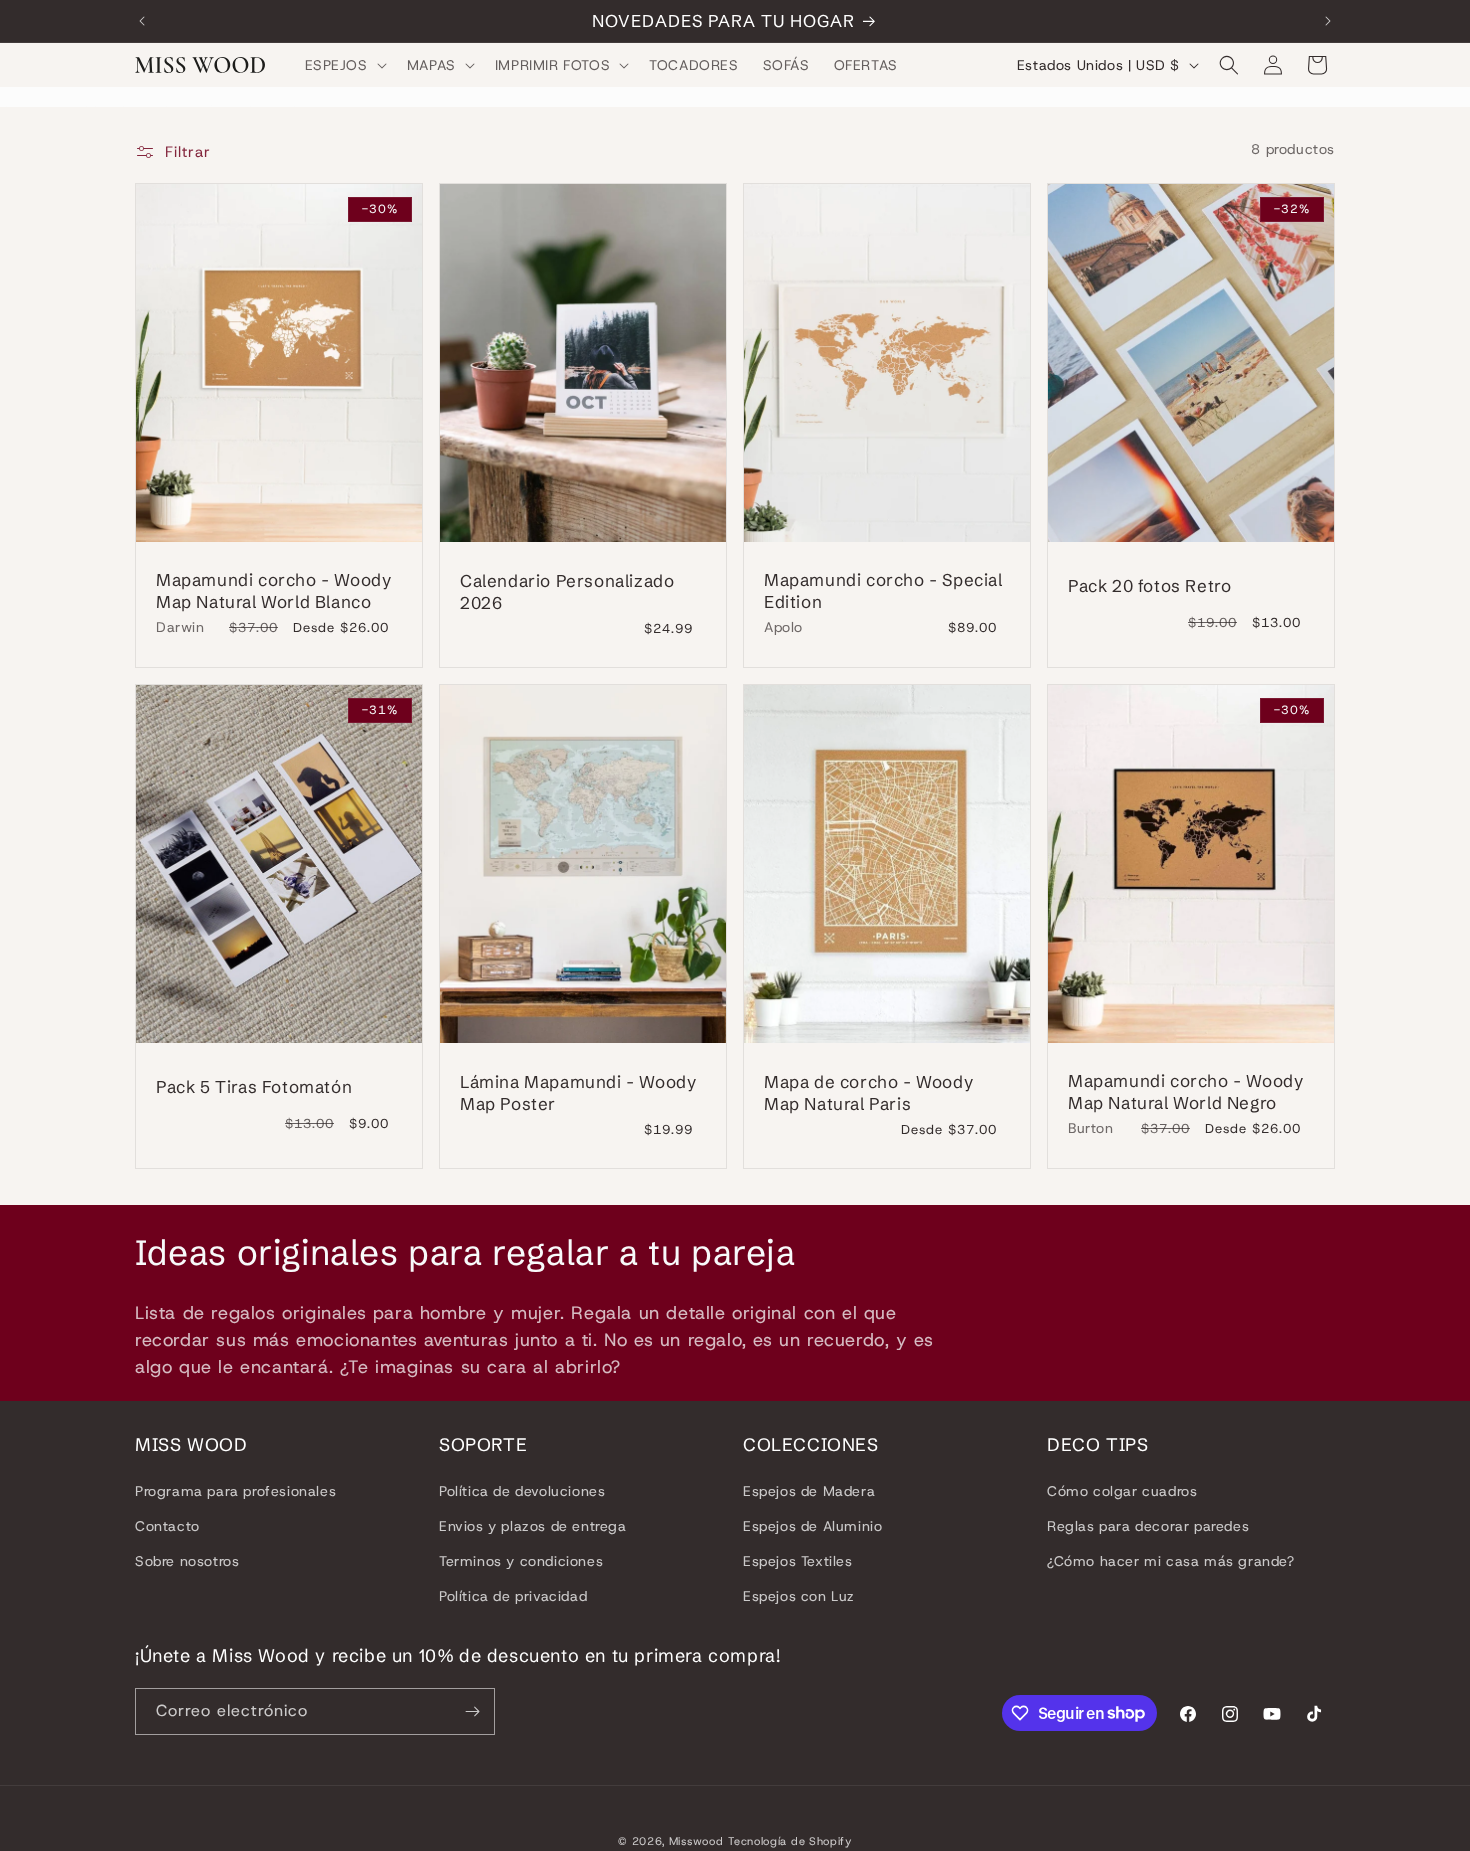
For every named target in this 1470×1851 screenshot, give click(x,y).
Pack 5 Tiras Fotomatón (254, 1086)
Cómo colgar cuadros (1122, 1490)
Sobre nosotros (187, 1561)
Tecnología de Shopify (790, 1841)
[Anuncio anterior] (142, 21)
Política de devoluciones (522, 1490)
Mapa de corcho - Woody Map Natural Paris (868, 1092)
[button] (344, 65)
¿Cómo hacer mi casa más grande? (1171, 1561)
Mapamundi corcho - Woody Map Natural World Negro (1185, 1090)
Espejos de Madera (809, 1490)
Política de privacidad (513, 1596)
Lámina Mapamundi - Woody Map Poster (578, 1092)
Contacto (167, 1526)
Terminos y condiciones (521, 1561)
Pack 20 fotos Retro (1149, 585)
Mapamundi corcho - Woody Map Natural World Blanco (273, 589)
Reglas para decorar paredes (1148, 1526)
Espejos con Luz (799, 1596)
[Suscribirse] (472, 1711)
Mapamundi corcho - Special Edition (883, 589)
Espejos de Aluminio (812, 1526)
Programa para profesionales (235, 1490)
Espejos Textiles (798, 1561)
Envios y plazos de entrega (533, 1526)
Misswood (696, 1841)
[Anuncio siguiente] (1328, 21)
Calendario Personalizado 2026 (567, 591)
